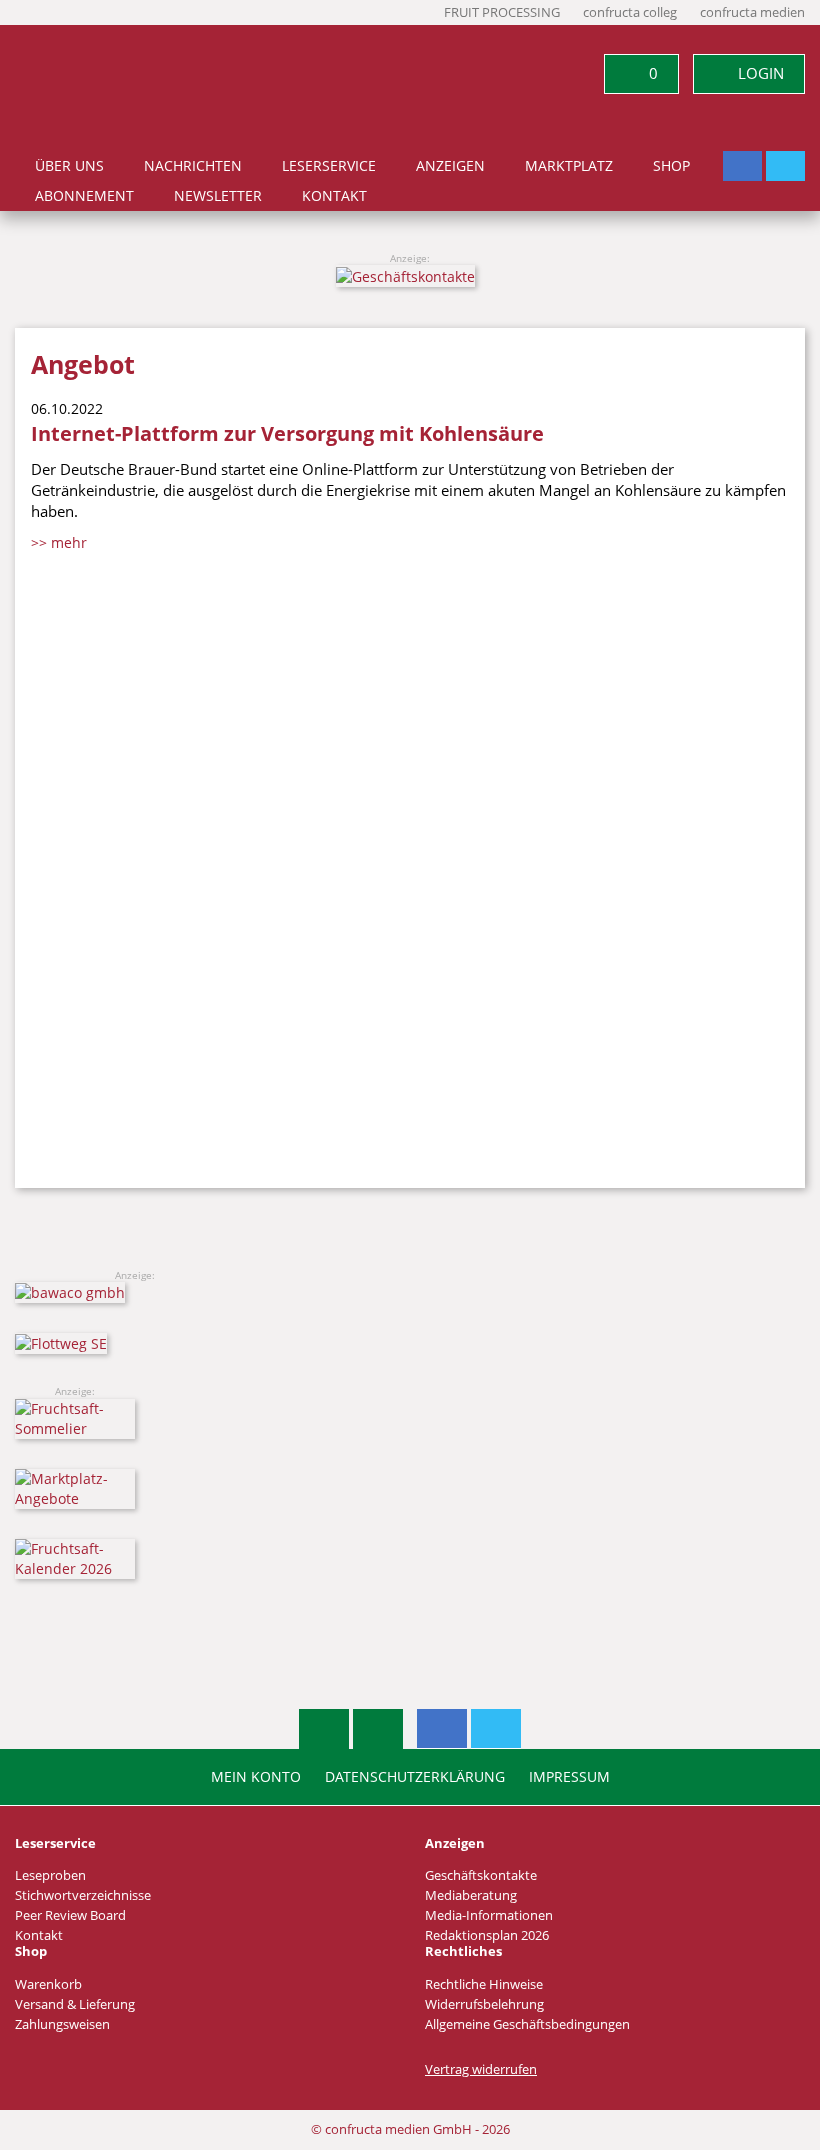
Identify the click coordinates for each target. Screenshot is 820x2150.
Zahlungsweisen (62, 2024)
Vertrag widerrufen (481, 2069)
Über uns (69, 166)
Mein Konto (256, 1777)
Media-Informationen (489, 1915)
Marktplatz (569, 166)
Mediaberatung (471, 1895)
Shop (671, 166)
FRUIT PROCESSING (502, 12)
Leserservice (329, 166)
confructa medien (752, 12)
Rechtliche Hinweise (484, 1984)
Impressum (569, 1777)
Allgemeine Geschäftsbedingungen (527, 2024)
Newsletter (218, 196)
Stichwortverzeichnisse (83, 1895)
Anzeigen (450, 166)
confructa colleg (630, 12)
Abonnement (84, 196)
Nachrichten (193, 166)
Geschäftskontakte (481, 1875)
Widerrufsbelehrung (484, 2004)
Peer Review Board (70, 1915)
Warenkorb (48, 1984)
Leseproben (50, 1875)
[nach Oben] (324, 1729)
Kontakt (334, 196)
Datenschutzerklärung (415, 1777)
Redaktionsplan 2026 (487, 1935)
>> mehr (59, 542)
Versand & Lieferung (75, 2004)
